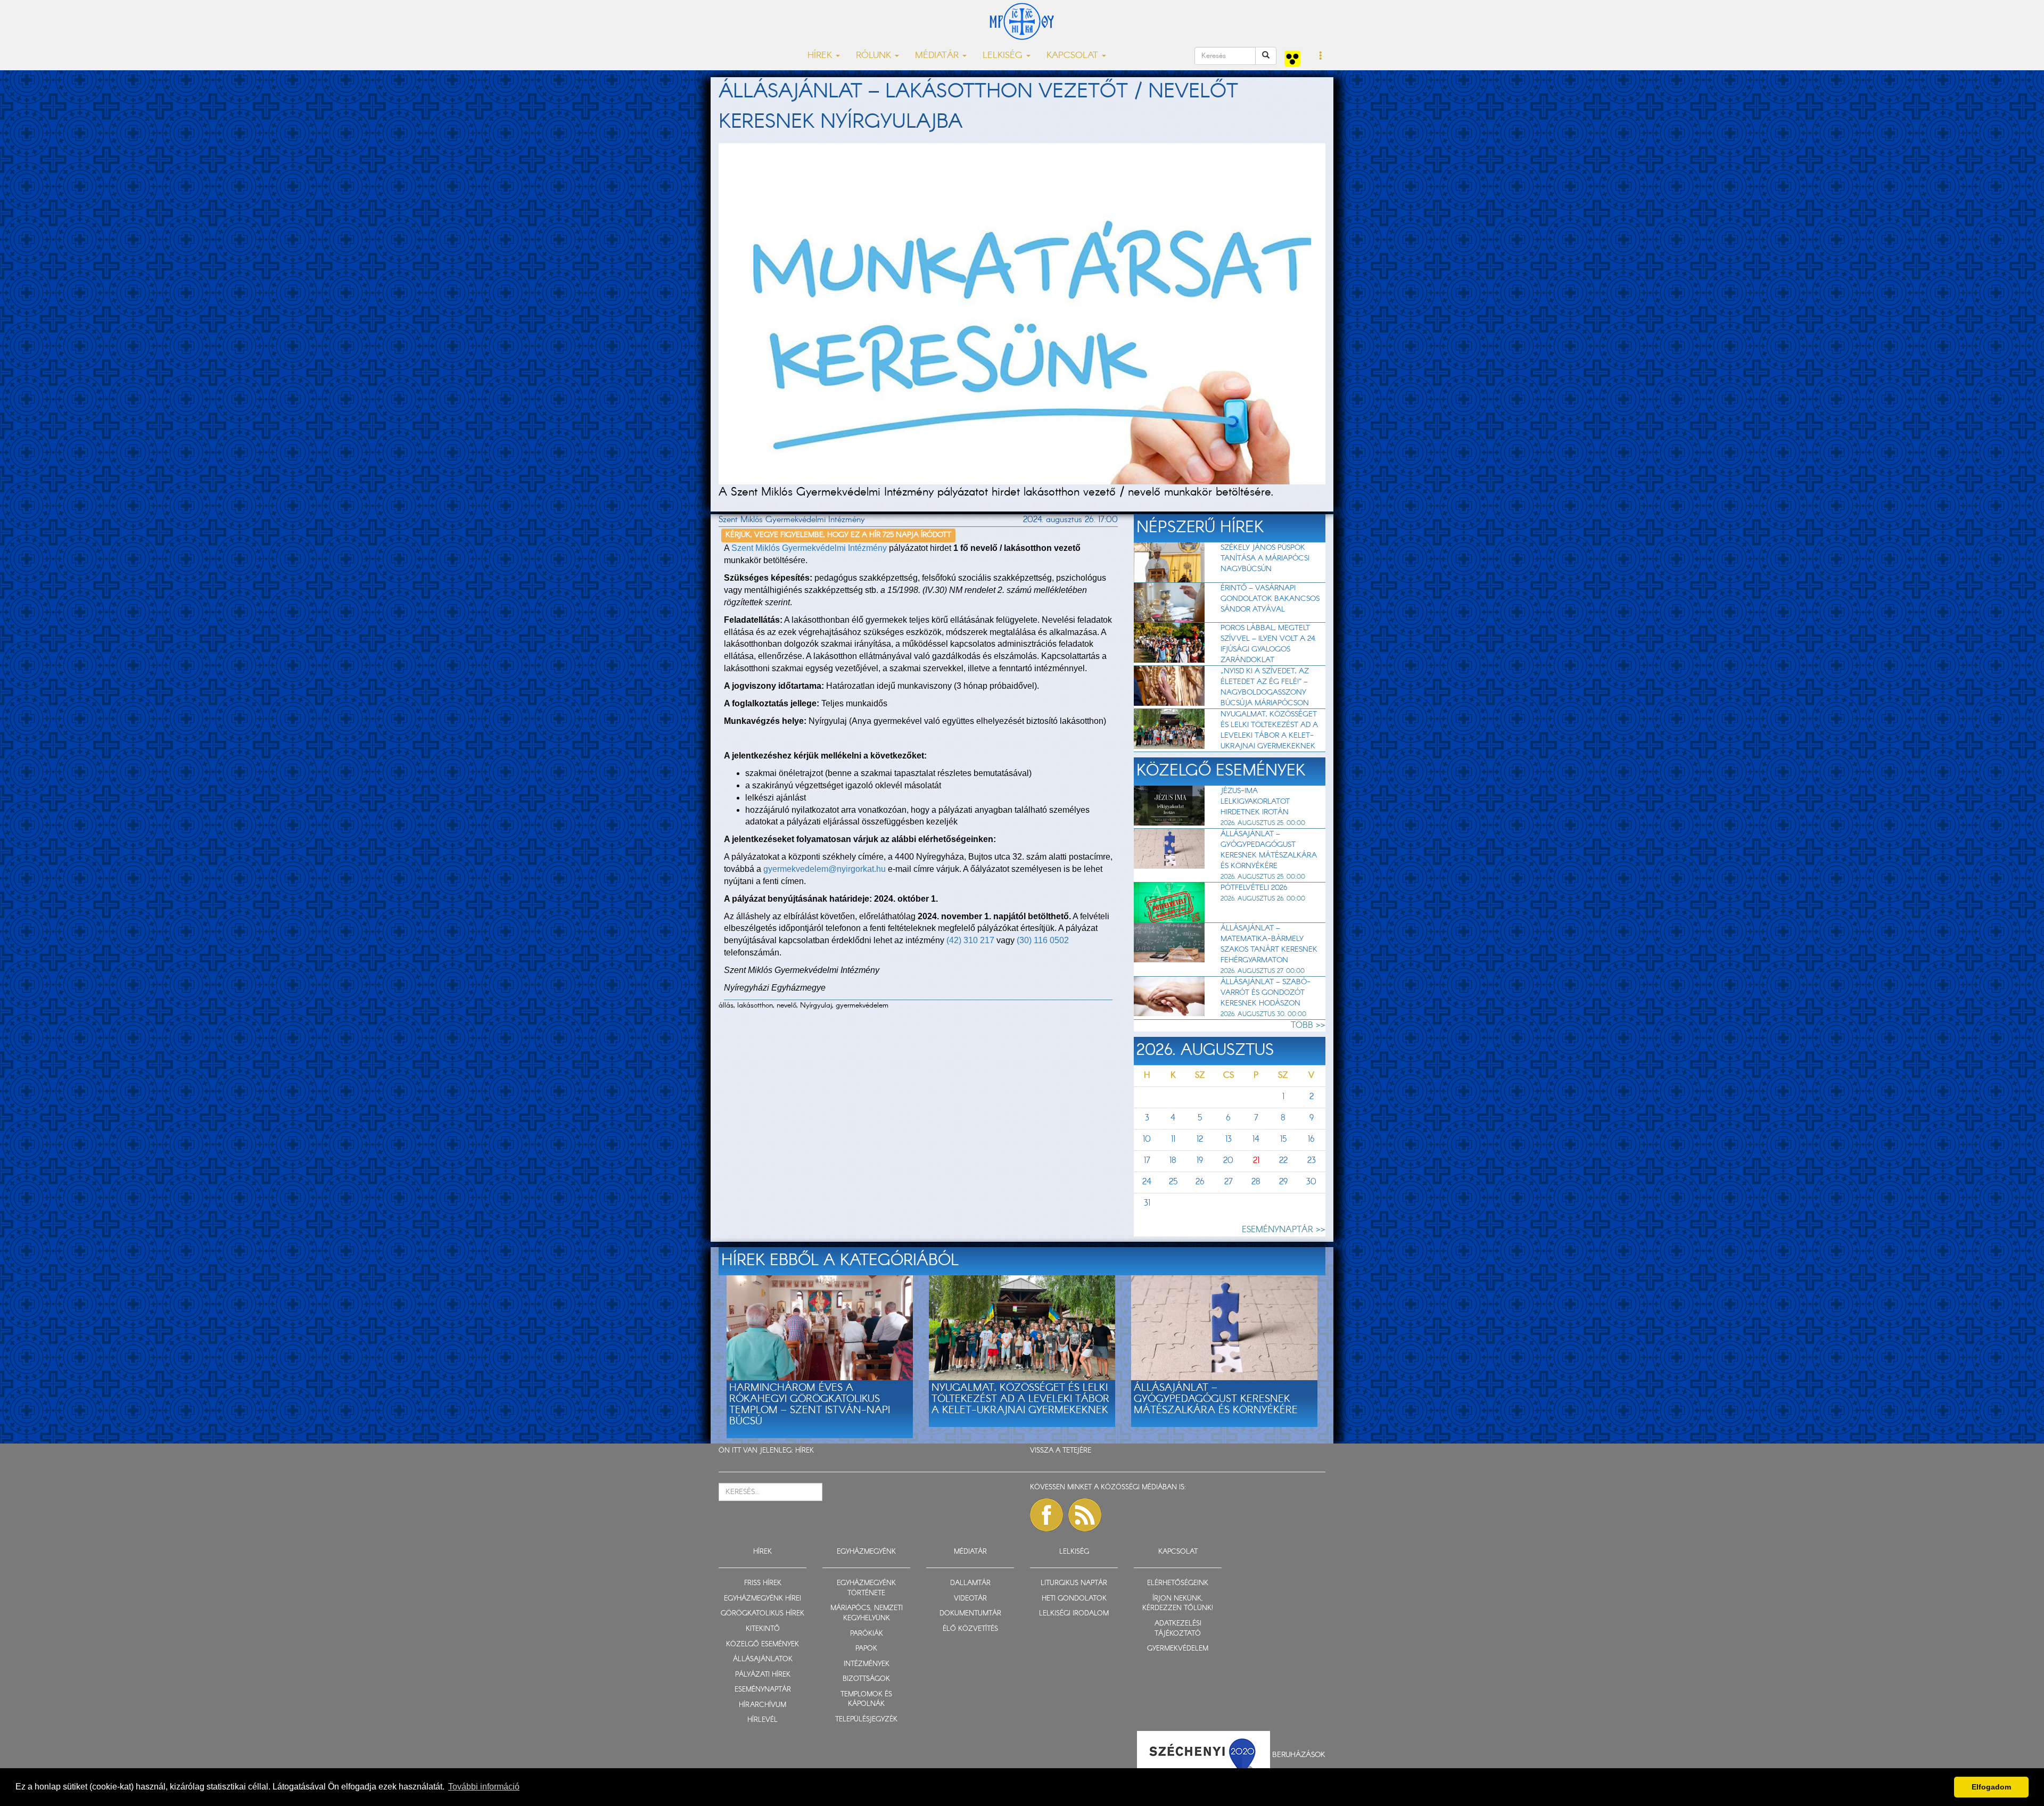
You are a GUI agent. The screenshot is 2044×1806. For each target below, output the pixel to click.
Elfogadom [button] (1991, 1787)
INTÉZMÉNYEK (867, 1664)
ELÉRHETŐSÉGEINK (1178, 1583)
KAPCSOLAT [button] (1074, 56)
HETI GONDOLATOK (1074, 1599)
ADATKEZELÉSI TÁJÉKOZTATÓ (1178, 1629)
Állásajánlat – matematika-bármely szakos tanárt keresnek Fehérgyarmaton (1269, 944)
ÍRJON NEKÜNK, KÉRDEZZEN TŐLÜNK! (1178, 1604)
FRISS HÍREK (763, 1583)
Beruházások (1299, 1755)
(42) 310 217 (970, 940)
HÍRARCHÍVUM (763, 1705)
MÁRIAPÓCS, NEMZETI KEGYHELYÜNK (867, 1613)
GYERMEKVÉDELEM (1178, 1649)
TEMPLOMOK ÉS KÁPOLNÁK (866, 1700)
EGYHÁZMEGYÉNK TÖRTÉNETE (866, 1588)
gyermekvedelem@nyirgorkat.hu (825, 869)
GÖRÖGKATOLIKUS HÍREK (763, 1614)
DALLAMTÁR (970, 1583)
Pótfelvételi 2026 (1254, 888)
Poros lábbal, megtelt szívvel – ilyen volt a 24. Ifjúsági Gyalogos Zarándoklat (1268, 644)
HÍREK (805, 1451)
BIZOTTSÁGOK (866, 1679)
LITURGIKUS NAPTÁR (1074, 1583)
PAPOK (866, 1649)
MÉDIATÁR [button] (938, 56)
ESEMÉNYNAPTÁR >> (1284, 1230)
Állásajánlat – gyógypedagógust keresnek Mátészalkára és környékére (1269, 850)
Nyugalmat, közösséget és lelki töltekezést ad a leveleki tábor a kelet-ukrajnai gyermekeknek (1269, 730)
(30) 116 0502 (1043, 940)
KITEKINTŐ (763, 1629)
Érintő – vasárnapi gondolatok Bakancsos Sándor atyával (1270, 599)
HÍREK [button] (821, 56)
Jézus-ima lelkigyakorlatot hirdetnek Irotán (1255, 802)
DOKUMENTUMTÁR (970, 1614)
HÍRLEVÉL (763, 1720)
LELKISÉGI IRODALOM (1074, 1614)
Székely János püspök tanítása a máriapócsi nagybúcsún (1265, 558)
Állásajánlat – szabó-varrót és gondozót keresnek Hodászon (1266, 993)
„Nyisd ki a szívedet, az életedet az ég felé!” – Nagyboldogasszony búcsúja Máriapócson (1265, 687)
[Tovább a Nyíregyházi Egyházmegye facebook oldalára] (1046, 1515)
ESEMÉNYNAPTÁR (763, 1690)
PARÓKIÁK (867, 1634)
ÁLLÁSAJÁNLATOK (763, 1659)
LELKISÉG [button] (1004, 56)
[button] (1321, 56)
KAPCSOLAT (1178, 1552)
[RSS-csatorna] (1085, 1515)
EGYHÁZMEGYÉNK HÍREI (763, 1599)
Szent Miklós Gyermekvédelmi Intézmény (809, 549)
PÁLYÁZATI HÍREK (763, 1675)
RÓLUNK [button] (875, 56)
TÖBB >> (1308, 1025)
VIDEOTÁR (970, 1599)
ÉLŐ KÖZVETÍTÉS (970, 1629)
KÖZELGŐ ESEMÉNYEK (763, 1644)
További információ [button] (484, 1787)
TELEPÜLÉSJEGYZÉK (866, 1720)
